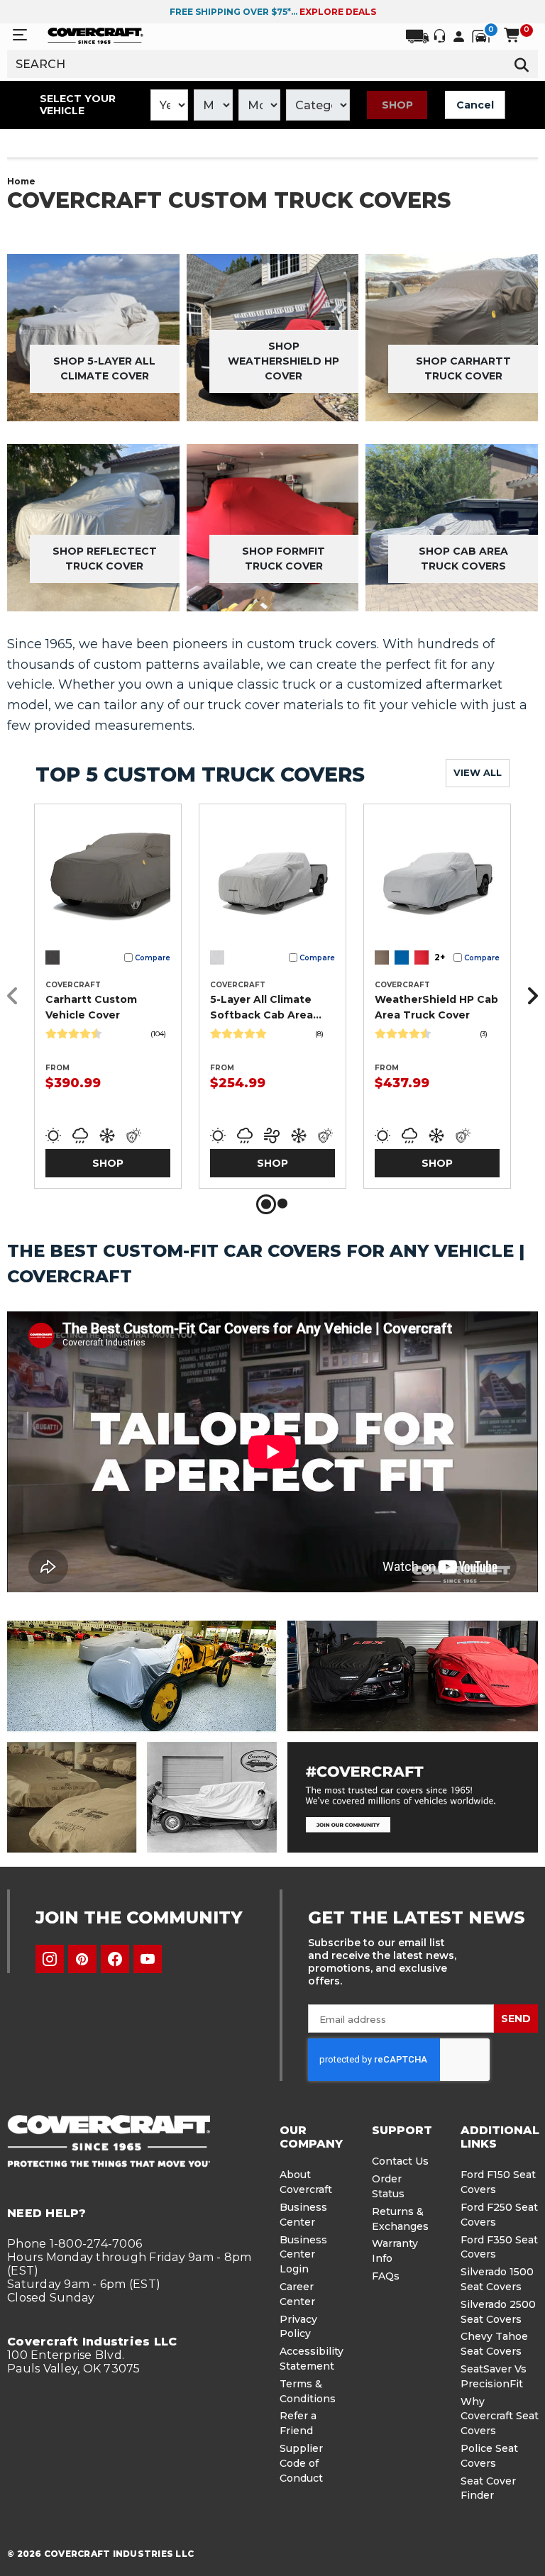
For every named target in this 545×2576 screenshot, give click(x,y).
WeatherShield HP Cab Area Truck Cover (436, 1007)
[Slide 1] (266, 1204)
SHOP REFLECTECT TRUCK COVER (105, 559)
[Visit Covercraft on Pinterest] (82, 1959)
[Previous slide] (16, 996)
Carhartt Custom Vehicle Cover (91, 1007)
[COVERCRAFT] (95, 35)
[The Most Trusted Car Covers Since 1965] (272, 1737)
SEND (516, 2019)
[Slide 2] (282, 1204)
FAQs (386, 2276)
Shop (397, 105)
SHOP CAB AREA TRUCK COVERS (463, 559)
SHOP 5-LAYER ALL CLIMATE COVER (104, 368)
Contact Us (400, 2161)
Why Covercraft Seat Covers (500, 2416)
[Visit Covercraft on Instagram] (50, 1959)
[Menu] (20, 35)
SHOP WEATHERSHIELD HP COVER (283, 361)
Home (21, 181)
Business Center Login (303, 2255)
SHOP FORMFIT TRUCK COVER (283, 559)
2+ (440, 957)
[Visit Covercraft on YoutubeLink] (148, 1959)
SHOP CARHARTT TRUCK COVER (463, 368)
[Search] (522, 64)
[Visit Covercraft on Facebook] (115, 1959)
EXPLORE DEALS (338, 12)
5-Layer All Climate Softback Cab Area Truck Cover (262, 1008)
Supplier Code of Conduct (301, 2463)
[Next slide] (529, 996)
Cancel (475, 105)
